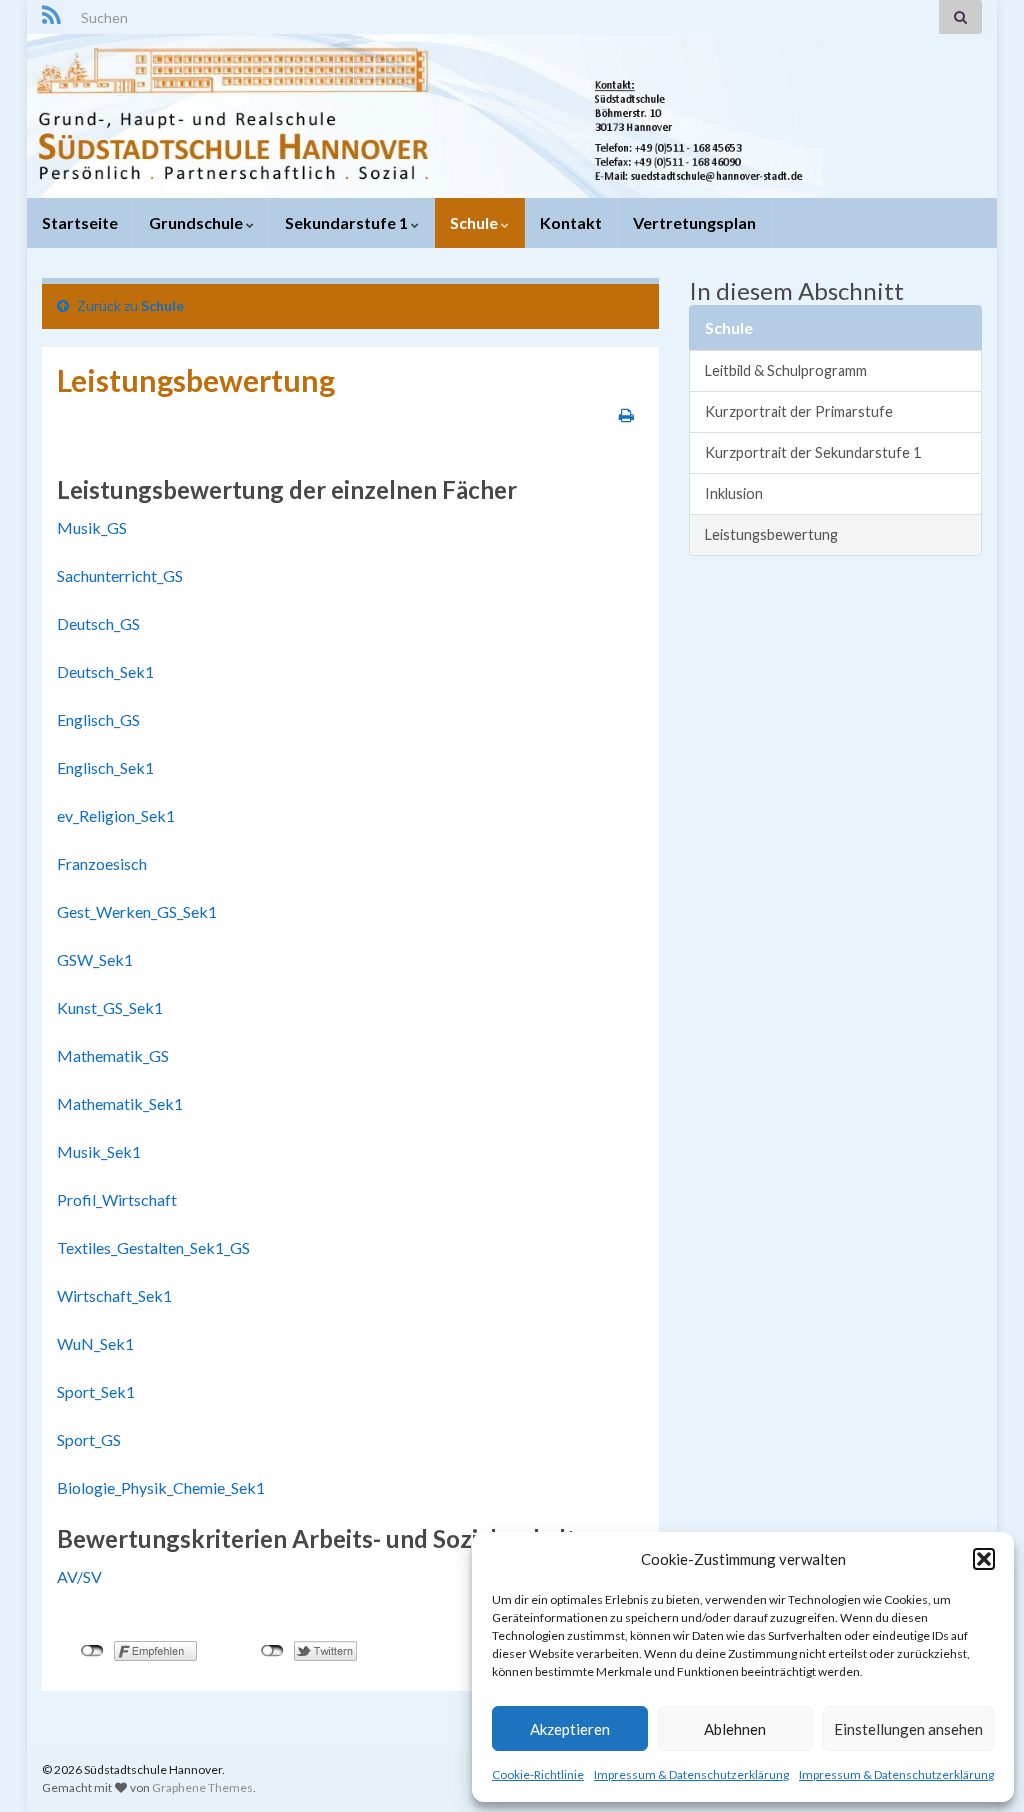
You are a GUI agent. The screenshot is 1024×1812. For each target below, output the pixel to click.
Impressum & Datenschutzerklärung (691, 1774)
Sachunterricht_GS (120, 575)
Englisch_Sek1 (105, 767)
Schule (475, 222)
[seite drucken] (626, 414)
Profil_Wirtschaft (117, 1199)
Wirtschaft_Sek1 (114, 1295)
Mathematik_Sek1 (120, 1103)
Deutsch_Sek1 (105, 671)
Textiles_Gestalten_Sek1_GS (153, 1247)
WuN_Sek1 (95, 1343)
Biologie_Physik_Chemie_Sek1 (161, 1487)
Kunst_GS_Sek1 (110, 1007)
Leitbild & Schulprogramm (786, 370)
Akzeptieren (570, 1729)
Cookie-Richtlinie (538, 1774)
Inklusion (734, 493)
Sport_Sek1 (96, 1391)
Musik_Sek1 (99, 1151)
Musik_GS (92, 527)
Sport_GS (89, 1439)
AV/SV (79, 1576)
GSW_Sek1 (95, 959)
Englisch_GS (98, 719)
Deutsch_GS (98, 623)
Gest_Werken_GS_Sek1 (137, 911)
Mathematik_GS (113, 1055)
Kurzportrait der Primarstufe (799, 411)
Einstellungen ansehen (908, 1729)
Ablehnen (735, 1729)
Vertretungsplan (694, 222)
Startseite (80, 222)
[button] (984, 1559)
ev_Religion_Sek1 (116, 815)
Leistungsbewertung (771, 534)
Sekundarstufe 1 (348, 222)
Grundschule (197, 222)
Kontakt (571, 222)
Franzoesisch (102, 863)
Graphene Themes (202, 1787)
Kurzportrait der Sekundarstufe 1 (813, 452)
